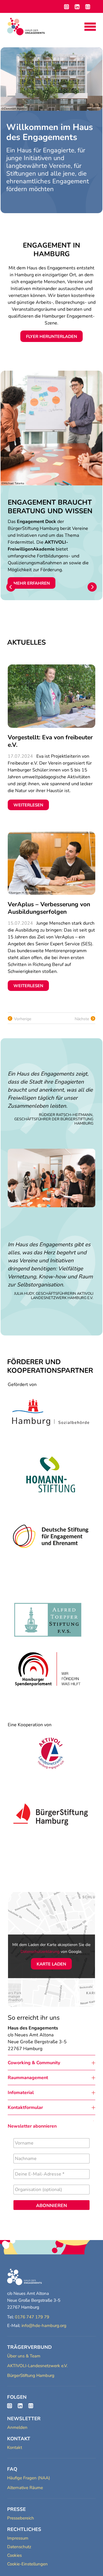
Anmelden (17, 2427)
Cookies (14, 2555)
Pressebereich (21, 2518)
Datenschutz (19, 2547)
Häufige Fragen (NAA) (29, 2478)
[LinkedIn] (77, 7)
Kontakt (15, 2447)
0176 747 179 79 (32, 2317)
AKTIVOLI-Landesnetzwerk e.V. (37, 2366)
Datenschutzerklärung (40, 1952)
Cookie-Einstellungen (27, 2564)
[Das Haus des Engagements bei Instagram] (10, 2406)
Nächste (82, 1019)
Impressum (18, 2538)
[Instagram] (67, 7)
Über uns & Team (24, 2356)
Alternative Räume (25, 2488)
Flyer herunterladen (51, 337)
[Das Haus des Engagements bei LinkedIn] (20, 2406)
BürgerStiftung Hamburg (31, 2375)
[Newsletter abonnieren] (88, 7)
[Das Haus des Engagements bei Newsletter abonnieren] (31, 2406)
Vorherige (23, 1019)
